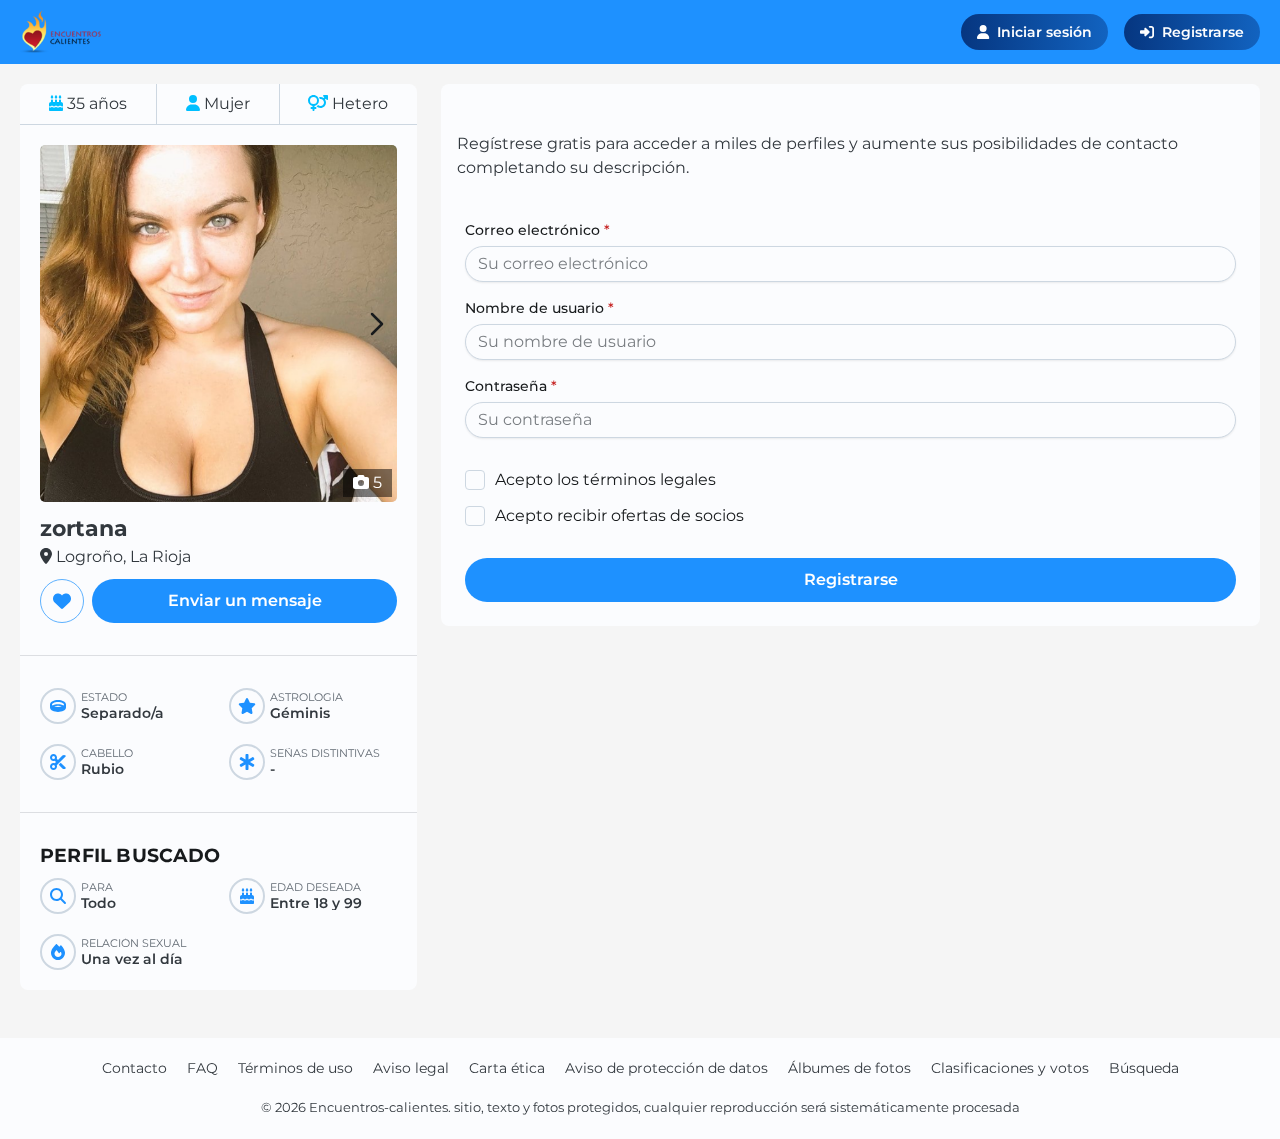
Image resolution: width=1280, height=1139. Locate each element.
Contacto (134, 1068)
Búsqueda (1144, 1068)
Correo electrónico (537, 230)
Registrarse (1203, 32)
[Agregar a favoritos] (62, 601)
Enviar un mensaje (245, 600)
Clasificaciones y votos (1010, 1068)
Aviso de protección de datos (666, 1068)
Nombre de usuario (539, 308)
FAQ (202, 1068)
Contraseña (511, 386)
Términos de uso (295, 1068)
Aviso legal (411, 1068)
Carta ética (507, 1068)
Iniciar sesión (1044, 32)
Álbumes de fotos (849, 1068)
